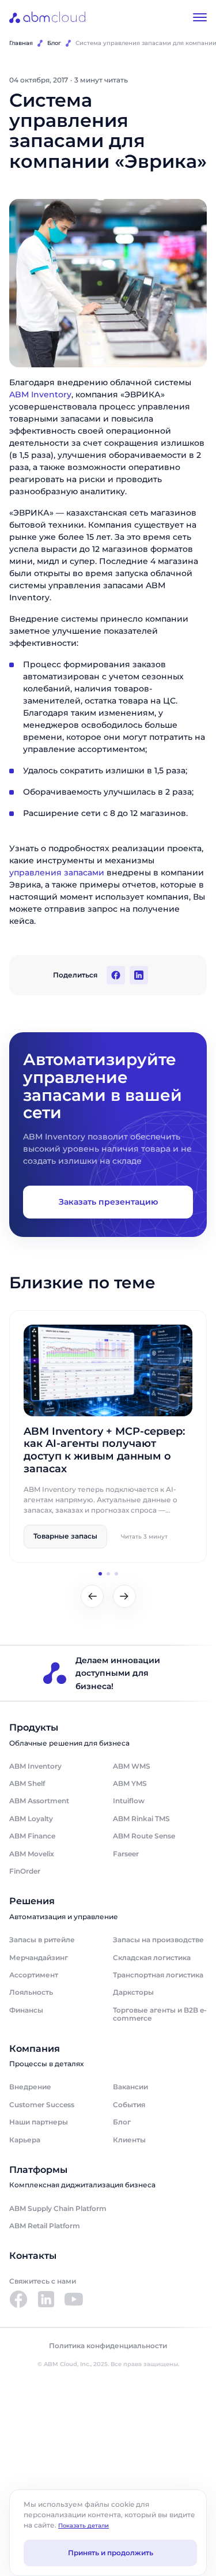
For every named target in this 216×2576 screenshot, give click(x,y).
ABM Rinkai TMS (141, 1819)
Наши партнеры (39, 2122)
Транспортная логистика (158, 1975)
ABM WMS (132, 1766)
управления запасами (57, 873)
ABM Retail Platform (45, 2226)
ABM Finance (32, 1836)
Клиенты (129, 2140)
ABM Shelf (27, 1783)
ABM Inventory (40, 394)
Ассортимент (34, 1975)
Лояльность (31, 1992)
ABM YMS (130, 1783)
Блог (54, 43)
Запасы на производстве (158, 1940)
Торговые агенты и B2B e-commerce (160, 2014)
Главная (21, 43)
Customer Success (42, 2105)
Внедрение (30, 2087)
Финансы (26, 2010)
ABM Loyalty (31, 1819)
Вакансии (130, 2087)
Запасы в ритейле (42, 1940)
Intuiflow (129, 1801)
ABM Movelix (32, 1854)
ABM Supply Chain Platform (58, 2208)
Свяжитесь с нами (43, 2281)
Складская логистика (152, 1958)
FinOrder (25, 1871)
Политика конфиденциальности (108, 2346)
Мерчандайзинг (39, 1958)
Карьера (25, 2140)
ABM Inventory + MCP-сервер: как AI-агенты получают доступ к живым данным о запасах (104, 1450)
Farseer (126, 1854)
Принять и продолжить (111, 2553)
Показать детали (84, 2526)
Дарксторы (133, 1992)
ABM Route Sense (144, 1836)
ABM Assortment (39, 1801)
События (129, 2105)
